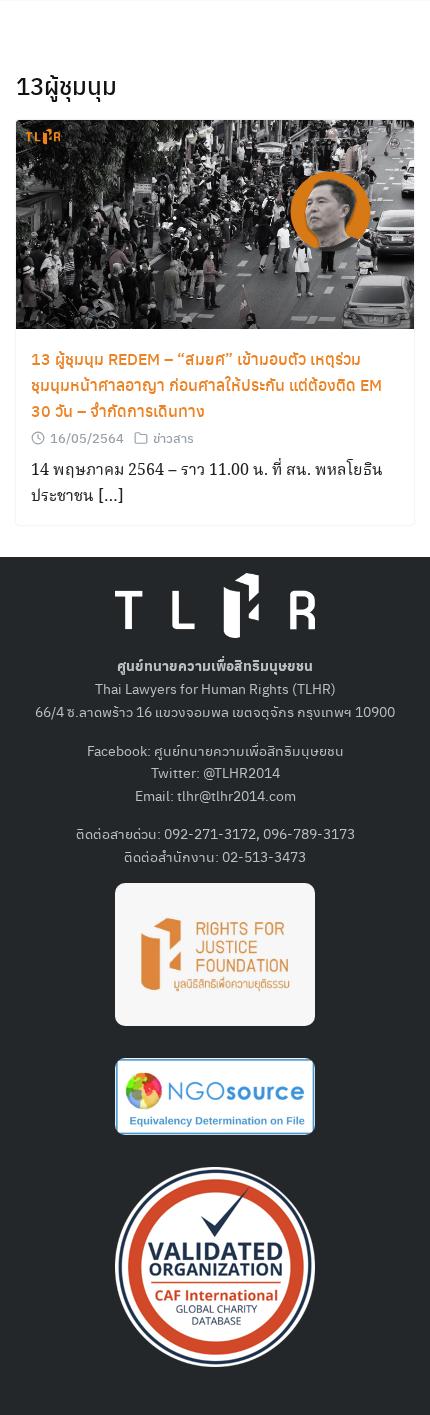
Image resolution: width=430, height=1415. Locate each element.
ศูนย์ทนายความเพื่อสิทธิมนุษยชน (249, 750)
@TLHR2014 (241, 772)
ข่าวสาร (173, 437)
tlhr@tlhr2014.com (236, 795)
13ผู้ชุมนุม (66, 85)
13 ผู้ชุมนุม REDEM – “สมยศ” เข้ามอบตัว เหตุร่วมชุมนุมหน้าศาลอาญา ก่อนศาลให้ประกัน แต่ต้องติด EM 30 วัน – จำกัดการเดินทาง (206, 384)
